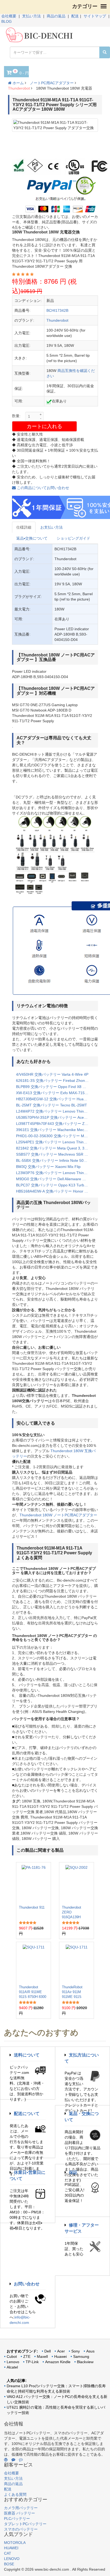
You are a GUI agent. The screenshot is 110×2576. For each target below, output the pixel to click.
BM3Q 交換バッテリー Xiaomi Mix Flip (48, 1167)
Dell (48, 2351)
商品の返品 (56, 16)
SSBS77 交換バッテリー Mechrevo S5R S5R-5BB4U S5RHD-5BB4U (55, 1154)
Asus (90, 2351)
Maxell (42, 2356)
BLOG (7, 21)
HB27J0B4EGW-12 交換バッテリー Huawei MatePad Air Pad (55, 1099)
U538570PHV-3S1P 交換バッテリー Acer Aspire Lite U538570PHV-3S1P (55, 1117)
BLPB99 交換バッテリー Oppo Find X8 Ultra (53, 1087)
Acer (61, 2351)
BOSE (9, 2564)
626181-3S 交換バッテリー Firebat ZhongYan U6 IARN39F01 (55, 1081)
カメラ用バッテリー (21, 2508)
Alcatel (12, 2367)
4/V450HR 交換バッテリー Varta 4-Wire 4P (52, 1074)
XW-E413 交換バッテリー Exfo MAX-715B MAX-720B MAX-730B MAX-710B (55, 1093)
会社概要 (9, 16)
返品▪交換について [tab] (32, 538)
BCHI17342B (57, 310)
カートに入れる (44, 426)
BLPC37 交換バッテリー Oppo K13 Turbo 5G (54, 1185)
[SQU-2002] (76, 1883)
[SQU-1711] (34, 1963)
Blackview (85, 2362)
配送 (75, 16)
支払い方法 (32, 16)
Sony (76, 2351)
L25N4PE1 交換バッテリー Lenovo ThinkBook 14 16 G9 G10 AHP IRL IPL (55, 1142)
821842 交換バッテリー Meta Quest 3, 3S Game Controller (55, 1148)
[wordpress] (6, 2460)
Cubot (12, 2356)
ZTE (27, 2356)
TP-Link (32, 2362)
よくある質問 (15, 2494)
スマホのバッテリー (21, 2529)
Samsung (81, 2356)
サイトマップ (95, 16)
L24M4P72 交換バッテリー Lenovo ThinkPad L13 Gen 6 (55, 1111)
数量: (16, 416)
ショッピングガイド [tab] (73, 538)
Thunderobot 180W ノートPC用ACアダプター (58, 1515)
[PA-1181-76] (34, 1883)
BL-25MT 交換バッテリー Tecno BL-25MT (52, 1105)
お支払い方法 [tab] (52, 527)
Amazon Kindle (58, 2362)
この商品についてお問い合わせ (42, 488)
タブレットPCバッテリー (25, 2524)
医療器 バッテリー (19, 2513)
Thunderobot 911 (32, 1907)
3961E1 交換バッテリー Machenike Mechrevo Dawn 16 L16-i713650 (55, 1130)
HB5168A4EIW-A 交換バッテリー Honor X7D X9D (55, 1191)
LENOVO (12, 2559)
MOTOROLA (15, 2543)
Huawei (60, 2356)
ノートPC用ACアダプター (52, 83)
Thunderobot (19, 88)
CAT (8, 2553)
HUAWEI (11, 2548)
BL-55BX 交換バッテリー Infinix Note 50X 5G (54, 1160)
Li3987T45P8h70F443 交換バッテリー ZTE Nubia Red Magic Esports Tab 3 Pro (55, 1124)
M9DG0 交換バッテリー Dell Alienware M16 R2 (55, 1179)
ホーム (18, 83)
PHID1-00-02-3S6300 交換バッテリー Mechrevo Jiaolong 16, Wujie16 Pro (55, 1136)
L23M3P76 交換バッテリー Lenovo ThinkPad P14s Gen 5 (55, 1173)
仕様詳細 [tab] (24, 527)
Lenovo (13, 2362)
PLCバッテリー (17, 2519)
